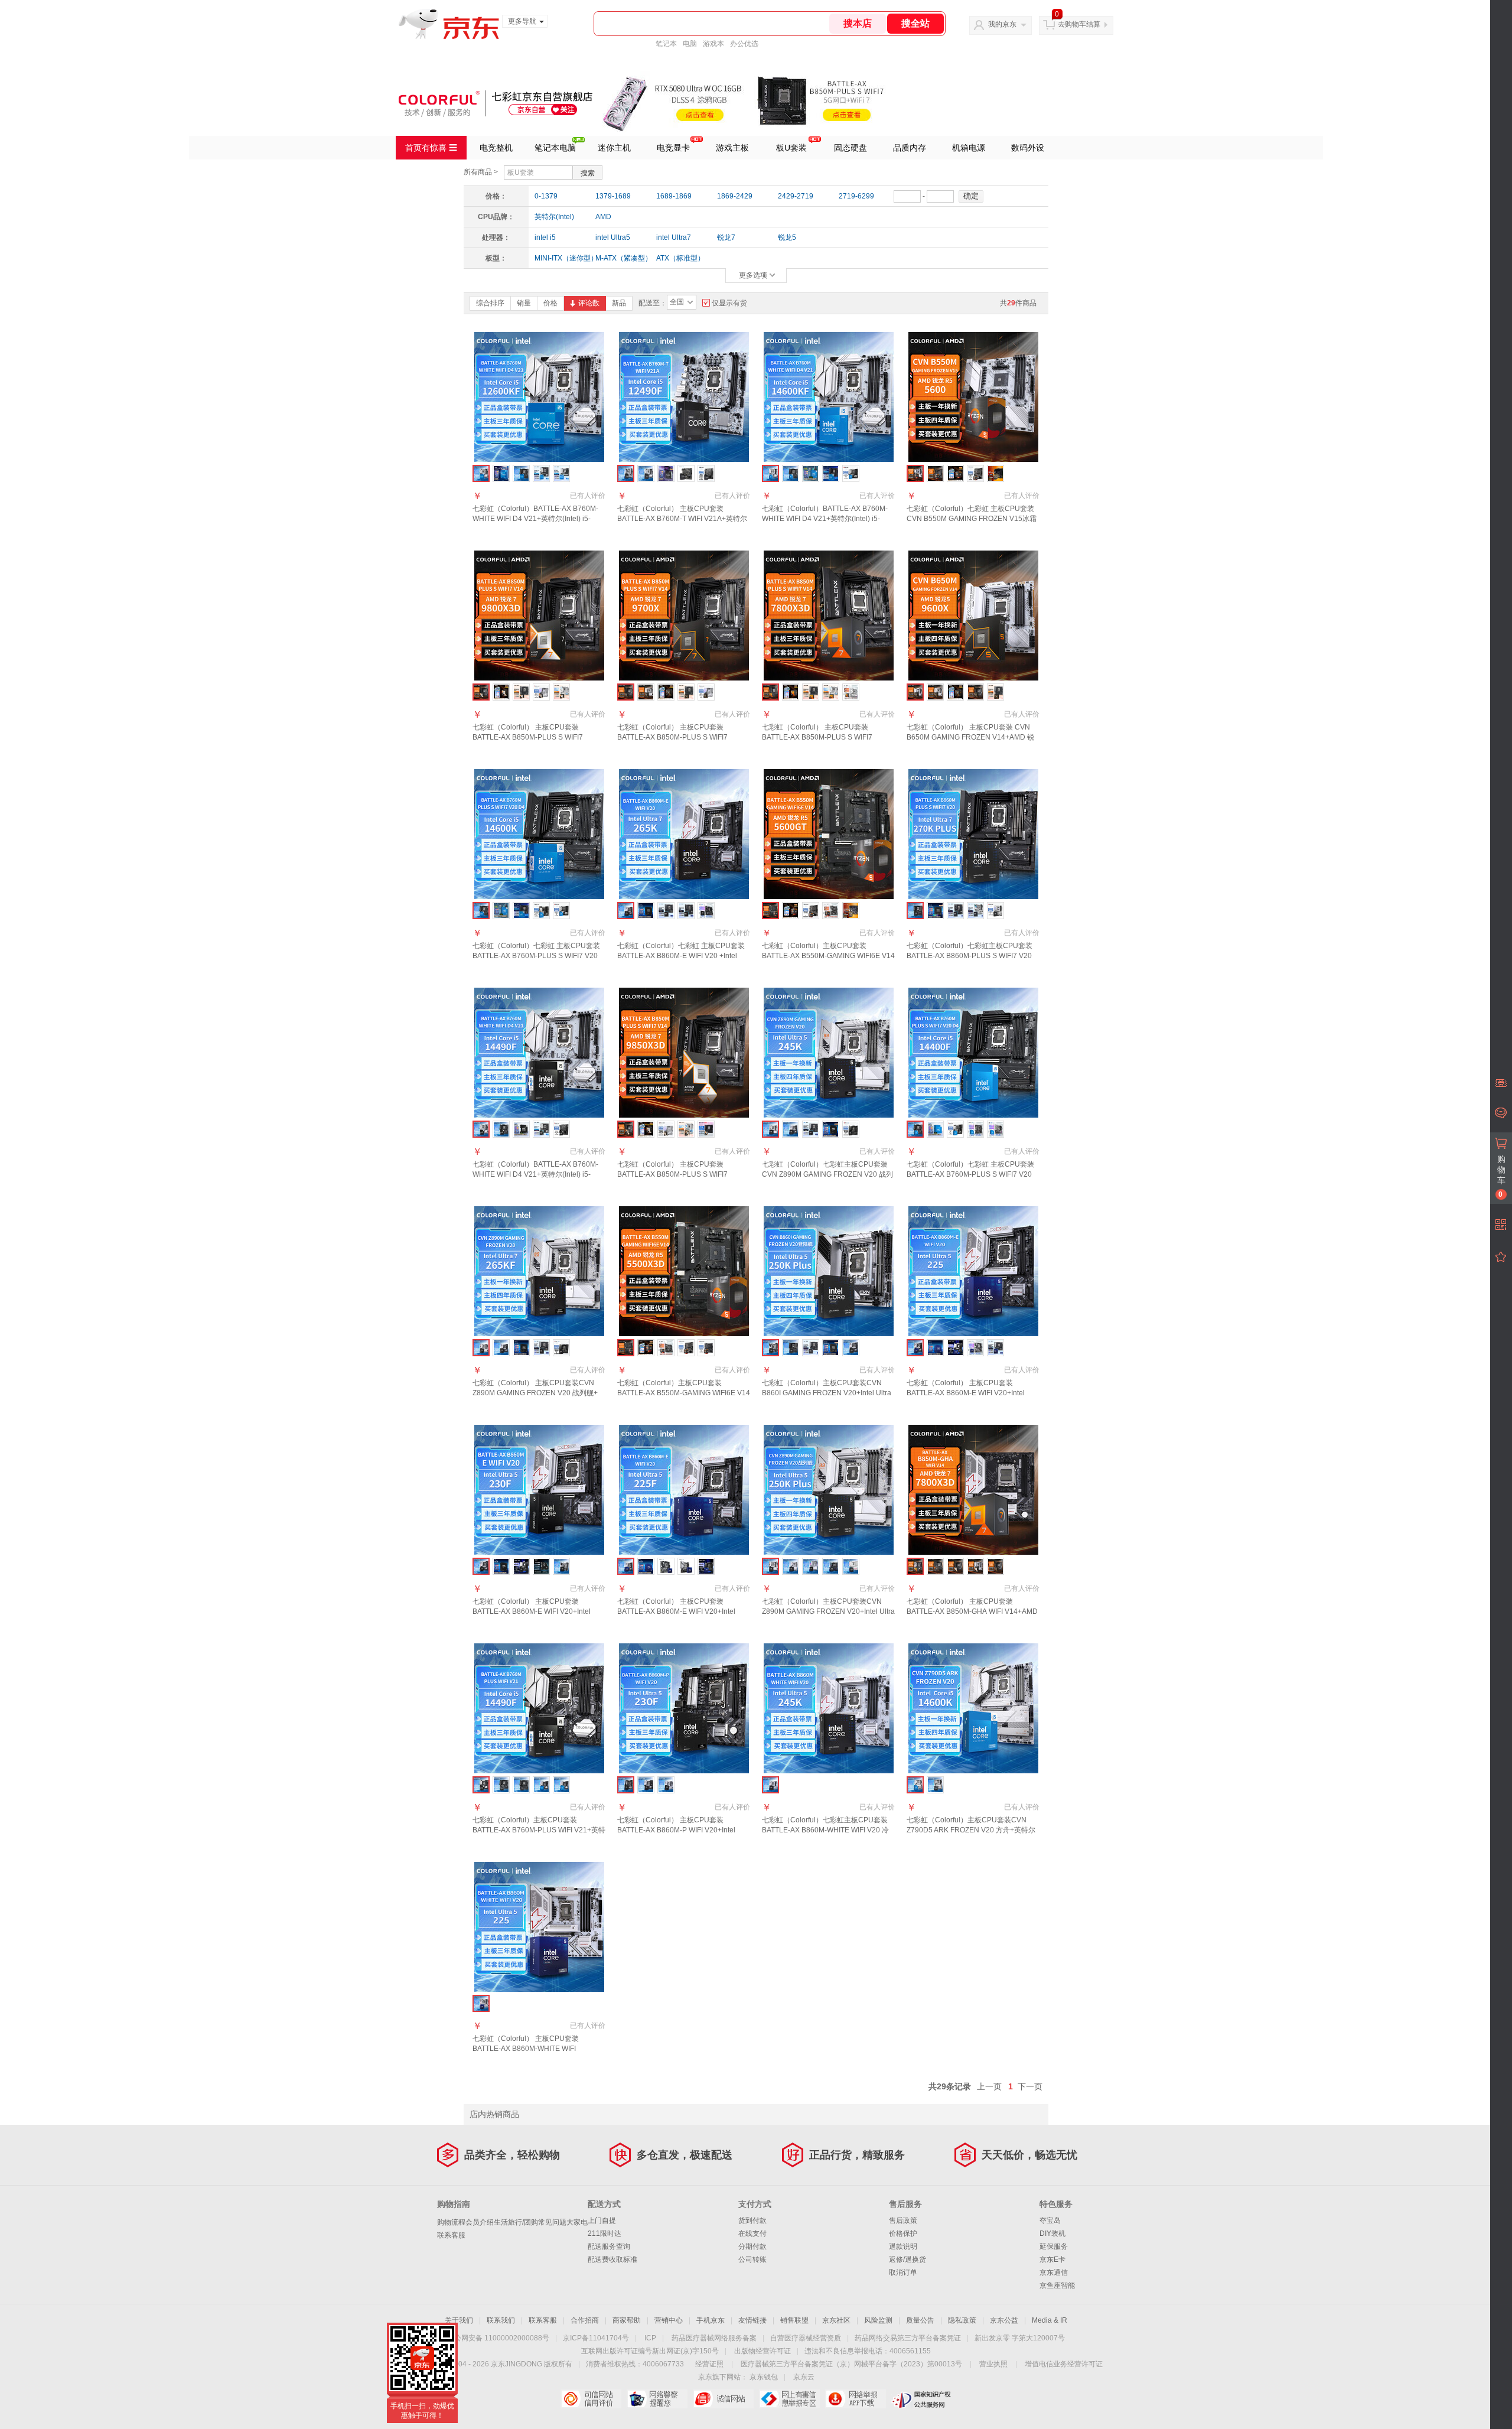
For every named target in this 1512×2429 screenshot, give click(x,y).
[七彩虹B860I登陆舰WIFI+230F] (561, 1566)
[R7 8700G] (935, 1566)
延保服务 (1054, 2246)
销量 (524, 303)
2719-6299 (856, 196)
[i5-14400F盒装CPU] (935, 1129)
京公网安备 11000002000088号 (498, 2338)
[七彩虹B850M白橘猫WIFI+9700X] (646, 692)
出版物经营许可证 (762, 2351)
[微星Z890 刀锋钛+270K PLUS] (995, 911)
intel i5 (545, 237)
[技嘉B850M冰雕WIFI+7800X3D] (851, 692)
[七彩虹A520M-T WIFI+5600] (935, 473)
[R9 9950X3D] (955, 1566)
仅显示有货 (729, 303)
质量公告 (920, 2320)
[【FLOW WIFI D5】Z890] (811, 1566)
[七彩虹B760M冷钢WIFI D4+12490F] (646, 473)
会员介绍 (480, 2222)
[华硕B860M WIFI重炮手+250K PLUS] (811, 1348)
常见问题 (552, 2222)
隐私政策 (962, 2320)
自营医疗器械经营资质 (806, 2338)
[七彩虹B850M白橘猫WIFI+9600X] (935, 692)
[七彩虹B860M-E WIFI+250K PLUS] (851, 1348)
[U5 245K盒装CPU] (831, 1129)
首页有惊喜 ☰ (431, 148)
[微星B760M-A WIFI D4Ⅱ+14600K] (541, 911)
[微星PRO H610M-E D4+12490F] (706, 473)
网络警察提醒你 (657, 2399)
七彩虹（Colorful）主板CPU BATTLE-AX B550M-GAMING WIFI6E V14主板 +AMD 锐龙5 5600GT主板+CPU (828, 956)
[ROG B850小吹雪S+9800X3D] (561, 692)
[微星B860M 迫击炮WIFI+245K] (851, 1129)
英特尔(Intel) (554, 217)
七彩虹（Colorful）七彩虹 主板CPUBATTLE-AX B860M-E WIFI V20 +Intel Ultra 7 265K (681, 956)
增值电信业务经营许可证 (1064, 2364)
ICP (650, 2338)
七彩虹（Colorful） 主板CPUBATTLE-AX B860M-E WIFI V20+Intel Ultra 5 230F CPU (532, 1611)
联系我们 (501, 2320)
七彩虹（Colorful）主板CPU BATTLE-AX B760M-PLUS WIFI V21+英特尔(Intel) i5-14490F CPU (539, 1830)
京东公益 (1004, 2320)
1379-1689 (613, 196)
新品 (619, 303)
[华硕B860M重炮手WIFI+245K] (811, 1129)
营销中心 (669, 2320)
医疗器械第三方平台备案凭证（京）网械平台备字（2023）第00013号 (851, 2364)
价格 (550, 303)
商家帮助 (627, 2320)
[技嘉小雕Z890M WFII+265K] (706, 911)
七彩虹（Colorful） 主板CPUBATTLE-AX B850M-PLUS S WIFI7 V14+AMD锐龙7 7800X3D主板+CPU (828, 737)
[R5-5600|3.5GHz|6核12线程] (955, 473)
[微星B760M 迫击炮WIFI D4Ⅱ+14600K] (561, 911)
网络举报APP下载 (856, 2399)
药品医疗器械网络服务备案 (714, 2338)
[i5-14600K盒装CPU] (501, 911)
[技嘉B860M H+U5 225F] (666, 1566)
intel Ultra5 (613, 237)
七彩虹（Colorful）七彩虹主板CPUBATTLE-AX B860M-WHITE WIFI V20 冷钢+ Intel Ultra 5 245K (825, 1830)
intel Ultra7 (674, 237)
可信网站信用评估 (591, 2399)
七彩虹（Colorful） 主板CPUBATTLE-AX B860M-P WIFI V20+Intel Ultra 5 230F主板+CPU (676, 1830)
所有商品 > (481, 172)
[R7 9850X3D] (975, 1566)
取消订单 (903, 2272)
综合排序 (490, 303)
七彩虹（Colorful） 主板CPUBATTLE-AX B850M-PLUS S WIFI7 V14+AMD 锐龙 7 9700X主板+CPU (680, 737)
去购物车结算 (1079, 24)
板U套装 (791, 148)
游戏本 (713, 44)
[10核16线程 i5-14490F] (521, 1129)
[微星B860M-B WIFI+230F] (521, 1566)
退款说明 (903, 2246)
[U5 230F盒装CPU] (501, 1566)
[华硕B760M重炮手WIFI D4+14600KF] (831, 473)
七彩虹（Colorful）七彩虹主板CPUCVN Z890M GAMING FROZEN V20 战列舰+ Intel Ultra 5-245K (827, 1174)
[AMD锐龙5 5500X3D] (646, 1348)
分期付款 (752, 2246)
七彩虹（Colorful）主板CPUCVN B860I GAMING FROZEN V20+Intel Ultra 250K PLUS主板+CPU (827, 1393)
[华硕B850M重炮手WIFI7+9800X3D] (521, 692)
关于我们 (459, 2320)
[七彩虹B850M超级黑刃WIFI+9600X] (975, 692)
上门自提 (602, 2220)
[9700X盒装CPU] (666, 692)
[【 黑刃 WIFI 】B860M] (646, 1785)
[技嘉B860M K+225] (975, 1348)
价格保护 (903, 2233)
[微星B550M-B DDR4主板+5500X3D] (706, 1348)
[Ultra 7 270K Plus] (935, 911)
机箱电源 (969, 148)
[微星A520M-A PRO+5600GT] (811, 911)
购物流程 (451, 2222)
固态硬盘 (850, 148)
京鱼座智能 (1057, 2285)
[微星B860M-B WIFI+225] (955, 1348)
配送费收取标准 (612, 2259)
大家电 (577, 2222)
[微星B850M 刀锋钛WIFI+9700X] (706, 692)
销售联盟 (794, 2320)
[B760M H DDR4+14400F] (975, 1129)
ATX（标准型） (680, 258)
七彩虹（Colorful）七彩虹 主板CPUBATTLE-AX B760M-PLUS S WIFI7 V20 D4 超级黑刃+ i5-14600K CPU (536, 956)
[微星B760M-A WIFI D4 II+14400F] (955, 1129)
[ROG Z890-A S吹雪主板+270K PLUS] (975, 911)
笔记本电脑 (555, 148)
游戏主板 (732, 148)
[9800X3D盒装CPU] (501, 692)
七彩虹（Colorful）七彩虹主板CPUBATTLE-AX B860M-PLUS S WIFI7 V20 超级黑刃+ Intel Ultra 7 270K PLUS (970, 956)
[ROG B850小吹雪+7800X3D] (831, 692)
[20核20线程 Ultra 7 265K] (646, 911)
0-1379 (546, 196)
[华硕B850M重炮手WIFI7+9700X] (686, 692)
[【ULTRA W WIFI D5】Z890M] (851, 1566)
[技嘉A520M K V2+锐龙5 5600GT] (831, 911)
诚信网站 (723, 2399)
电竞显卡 (673, 148)
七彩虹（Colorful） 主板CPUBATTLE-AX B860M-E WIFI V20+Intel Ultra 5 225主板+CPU (966, 1393)
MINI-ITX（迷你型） (561, 258)
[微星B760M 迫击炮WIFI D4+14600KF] (851, 473)
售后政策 (903, 2220)
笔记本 (666, 44)
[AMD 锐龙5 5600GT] (791, 911)
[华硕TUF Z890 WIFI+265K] (686, 911)
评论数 (589, 303)
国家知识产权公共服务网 (922, 2399)
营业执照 (993, 2364)
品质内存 (910, 148)
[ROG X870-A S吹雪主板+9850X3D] (686, 1129)
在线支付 (752, 2233)
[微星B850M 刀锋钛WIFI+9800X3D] (541, 692)
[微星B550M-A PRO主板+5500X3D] (686, 1348)
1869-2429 (735, 196)
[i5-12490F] (521, 1785)
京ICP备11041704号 (596, 2338)
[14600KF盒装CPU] (811, 473)
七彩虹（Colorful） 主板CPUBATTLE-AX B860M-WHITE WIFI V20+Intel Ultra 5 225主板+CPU (530, 2049)
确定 (971, 196)
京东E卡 (1052, 2259)
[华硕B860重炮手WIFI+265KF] (541, 1348)
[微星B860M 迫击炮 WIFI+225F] (706, 1566)
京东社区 (836, 2320)
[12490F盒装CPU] (666, 473)
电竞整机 (496, 148)
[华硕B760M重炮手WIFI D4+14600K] (521, 911)
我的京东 (1002, 24)
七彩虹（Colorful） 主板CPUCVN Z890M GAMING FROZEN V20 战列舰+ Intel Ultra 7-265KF (535, 1393)
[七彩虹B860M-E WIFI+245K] (791, 1129)
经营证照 (709, 2364)
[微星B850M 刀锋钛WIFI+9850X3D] (666, 1129)
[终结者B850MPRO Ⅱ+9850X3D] (706, 1129)
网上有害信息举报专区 (789, 2399)
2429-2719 (796, 196)
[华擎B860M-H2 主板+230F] (541, 1566)
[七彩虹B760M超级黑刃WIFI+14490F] (501, 1129)
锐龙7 (726, 237)
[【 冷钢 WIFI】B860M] (666, 1785)
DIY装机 (1052, 2233)
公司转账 (752, 2259)
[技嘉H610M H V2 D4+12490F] (686, 473)
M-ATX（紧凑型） (622, 258)
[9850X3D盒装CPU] (646, 1129)
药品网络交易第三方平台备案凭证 (908, 2338)
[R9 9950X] (995, 1566)
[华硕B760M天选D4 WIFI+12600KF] (561, 473)
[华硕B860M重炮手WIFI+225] (995, 1348)
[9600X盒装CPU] (955, 692)
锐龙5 (787, 237)
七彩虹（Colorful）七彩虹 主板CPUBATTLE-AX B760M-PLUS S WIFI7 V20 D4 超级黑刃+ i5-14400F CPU (970, 1174)
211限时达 (605, 2233)
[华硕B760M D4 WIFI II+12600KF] (541, 473)
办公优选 (744, 44)
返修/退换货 (907, 2259)
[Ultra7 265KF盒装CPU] (521, 1348)
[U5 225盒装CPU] (935, 1348)
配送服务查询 (609, 2246)
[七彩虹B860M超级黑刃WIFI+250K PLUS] (791, 1348)
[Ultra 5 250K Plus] (831, 1348)
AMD (603, 217)
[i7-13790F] (501, 1785)
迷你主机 (614, 148)
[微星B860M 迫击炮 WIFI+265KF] (561, 1348)
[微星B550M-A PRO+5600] (975, 473)
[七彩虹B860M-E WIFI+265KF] (501, 1348)
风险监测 (878, 2320)
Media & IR (1050, 2320)
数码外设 (1028, 148)
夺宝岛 (1050, 2220)
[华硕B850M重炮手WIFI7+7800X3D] (811, 692)
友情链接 (752, 2320)
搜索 (588, 173)
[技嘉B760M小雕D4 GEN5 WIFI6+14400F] (995, 1129)
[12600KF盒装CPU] (501, 473)
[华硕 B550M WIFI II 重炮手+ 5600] (995, 473)
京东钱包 (764, 2377)
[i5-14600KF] (561, 1785)
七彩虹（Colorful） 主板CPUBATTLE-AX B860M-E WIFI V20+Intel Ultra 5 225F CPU (676, 1611)
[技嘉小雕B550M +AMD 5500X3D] (666, 1348)
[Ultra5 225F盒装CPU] (646, 1566)
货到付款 (752, 2220)
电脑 (690, 44)
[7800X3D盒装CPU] (791, 692)
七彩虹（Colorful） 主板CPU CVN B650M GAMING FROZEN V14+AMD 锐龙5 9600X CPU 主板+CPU (970, 737)
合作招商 (585, 2320)
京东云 (804, 2377)
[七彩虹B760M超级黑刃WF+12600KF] (521, 473)
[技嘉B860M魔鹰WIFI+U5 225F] (686, 1566)
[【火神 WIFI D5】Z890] (831, 1566)
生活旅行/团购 (516, 2222)
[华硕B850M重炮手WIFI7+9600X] (995, 692)
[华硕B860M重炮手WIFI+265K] (666, 911)
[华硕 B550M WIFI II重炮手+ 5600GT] (851, 911)
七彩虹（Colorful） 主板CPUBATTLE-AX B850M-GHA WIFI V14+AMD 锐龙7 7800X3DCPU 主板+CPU (972, 1611)
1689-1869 (674, 196)
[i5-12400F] (541, 1785)
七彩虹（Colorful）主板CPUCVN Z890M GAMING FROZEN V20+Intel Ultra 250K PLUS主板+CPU (828, 1611)
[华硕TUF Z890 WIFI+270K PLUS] (955, 911)
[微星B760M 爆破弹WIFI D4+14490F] (561, 1129)
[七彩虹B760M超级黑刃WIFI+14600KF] (791, 473)
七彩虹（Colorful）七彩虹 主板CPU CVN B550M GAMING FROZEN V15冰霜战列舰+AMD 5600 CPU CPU (972, 519)
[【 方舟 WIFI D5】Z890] (791, 1566)
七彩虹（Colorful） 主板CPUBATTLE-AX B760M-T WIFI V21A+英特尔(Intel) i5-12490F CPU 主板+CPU (682, 519)
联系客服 (451, 2235)
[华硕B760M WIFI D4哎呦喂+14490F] (541, 1129)
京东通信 (1054, 2272)
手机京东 (711, 2320)
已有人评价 (588, 496)
